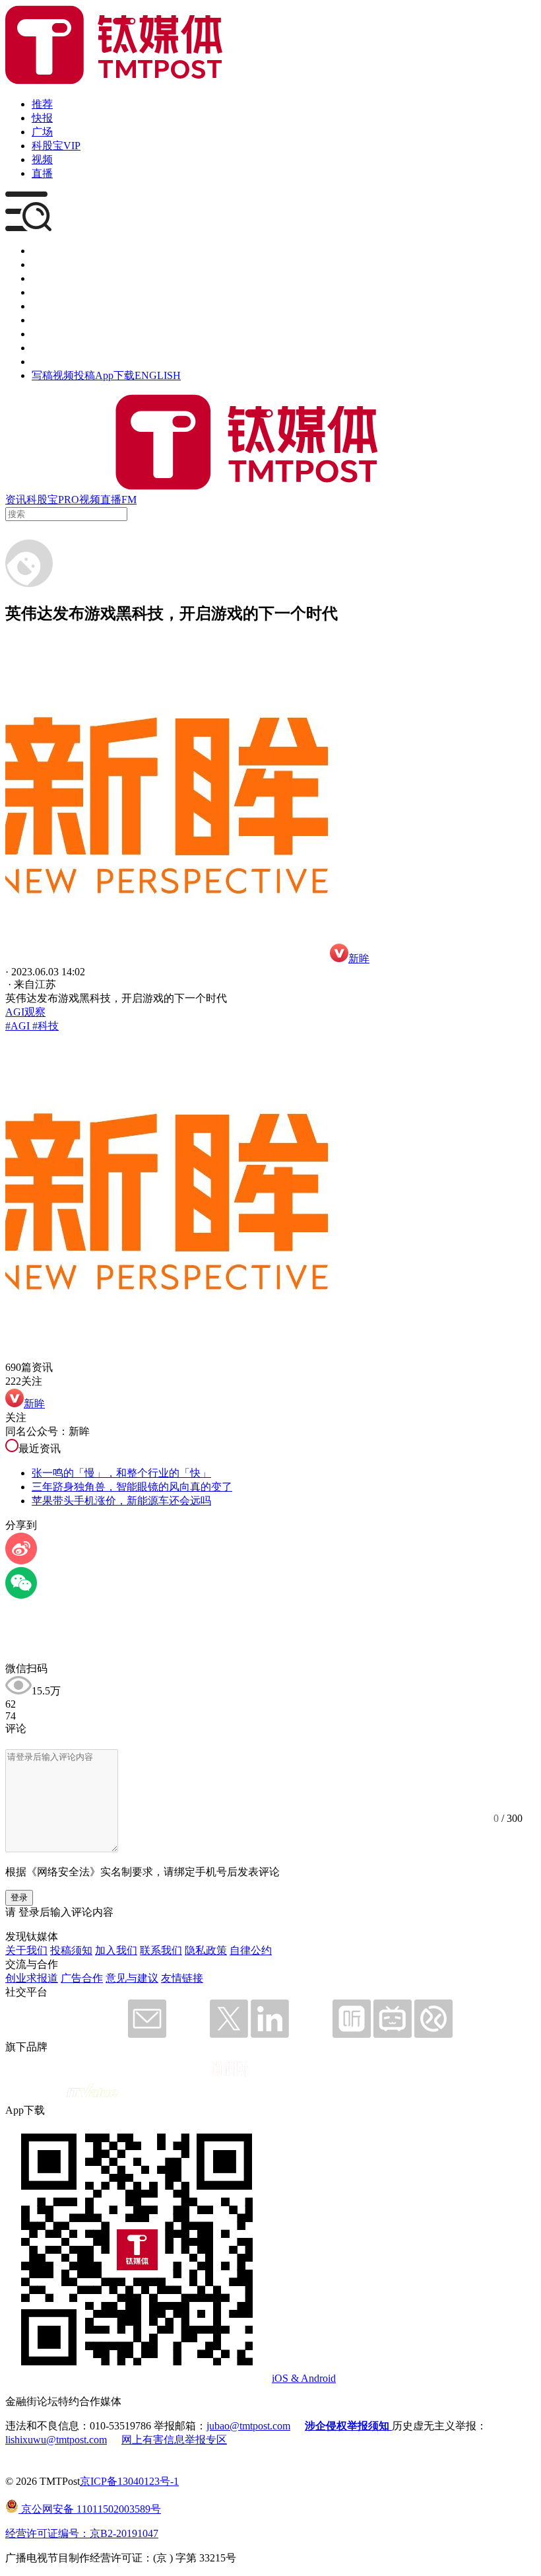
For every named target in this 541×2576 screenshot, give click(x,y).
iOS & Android (304, 2378)
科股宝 (42, 500)
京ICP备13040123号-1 (129, 2481)
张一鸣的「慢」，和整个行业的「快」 (121, 1473)
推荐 (42, 104)
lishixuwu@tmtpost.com (56, 2440)
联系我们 (161, 1950)
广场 (42, 132)
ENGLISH (158, 375)
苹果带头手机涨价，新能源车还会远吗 (121, 1501)
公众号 (48, 348)
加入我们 (116, 1950)
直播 (42, 173)
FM (129, 500)
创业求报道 (32, 1978)
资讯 (16, 500)
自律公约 (251, 1950)
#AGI (17, 1026)
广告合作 (82, 1978)
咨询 (42, 292)
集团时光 (53, 334)
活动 (42, 306)
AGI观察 (25, 1012)
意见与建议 (132, 1978)
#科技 (44, 1026)
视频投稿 (74, 375)
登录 (19, 1897)
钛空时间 (53, 320)
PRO (69, 500)
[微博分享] (21, 1561)
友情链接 (182, 1978)
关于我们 (26, 1950)
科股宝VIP (56, 146)
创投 (42, 278)
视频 (42, 159)
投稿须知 (71, 1950)
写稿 (42, 375)
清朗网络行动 (63, 362)
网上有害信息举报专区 (174, 2440)
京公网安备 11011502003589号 (90, 2509)
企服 (42, 264)
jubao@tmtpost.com (248, 2426)
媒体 (42, 251)
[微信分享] (21, 1595)
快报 (42, 118)
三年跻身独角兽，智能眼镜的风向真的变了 (132, 1487)
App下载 (115, 375)
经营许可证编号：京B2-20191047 (82, 2533)
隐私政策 (206, 1950)
